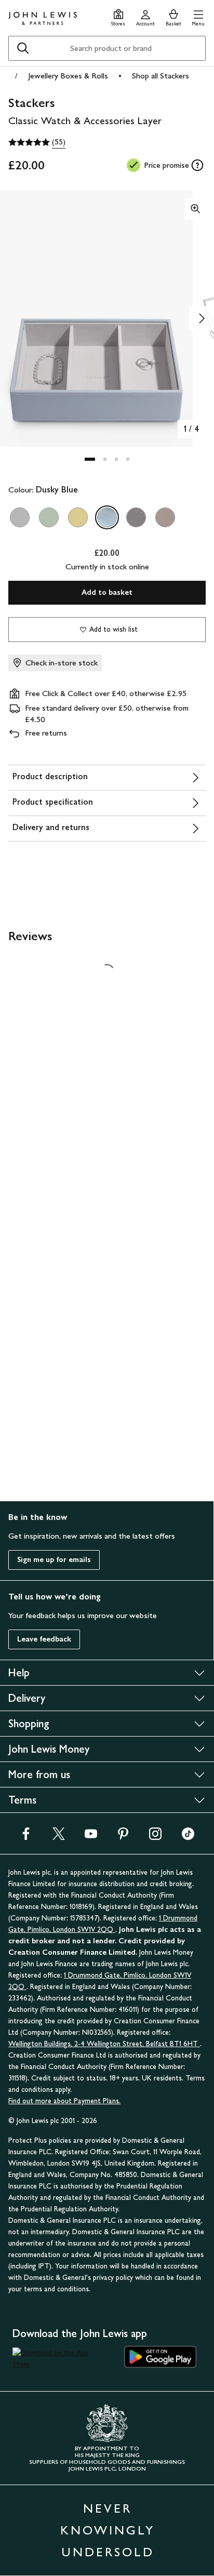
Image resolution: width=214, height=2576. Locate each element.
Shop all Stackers (160, 76)
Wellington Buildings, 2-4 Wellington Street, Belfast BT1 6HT (104, 2044)
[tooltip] (197, 165)
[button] (198, 16)
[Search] (23, 48)
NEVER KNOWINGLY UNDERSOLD (108, 2530)
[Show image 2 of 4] (202, 318)
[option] (20, 517)
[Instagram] (155, 1837)
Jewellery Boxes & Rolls (68, 76)
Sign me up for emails (54, 1560)
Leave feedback (44, 1639)
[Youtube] (91, 1837)
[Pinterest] (123, 1837)
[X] (59, 1837)
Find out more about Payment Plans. (64, 2101)
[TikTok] (188, 1837)
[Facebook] (26, 1837)
